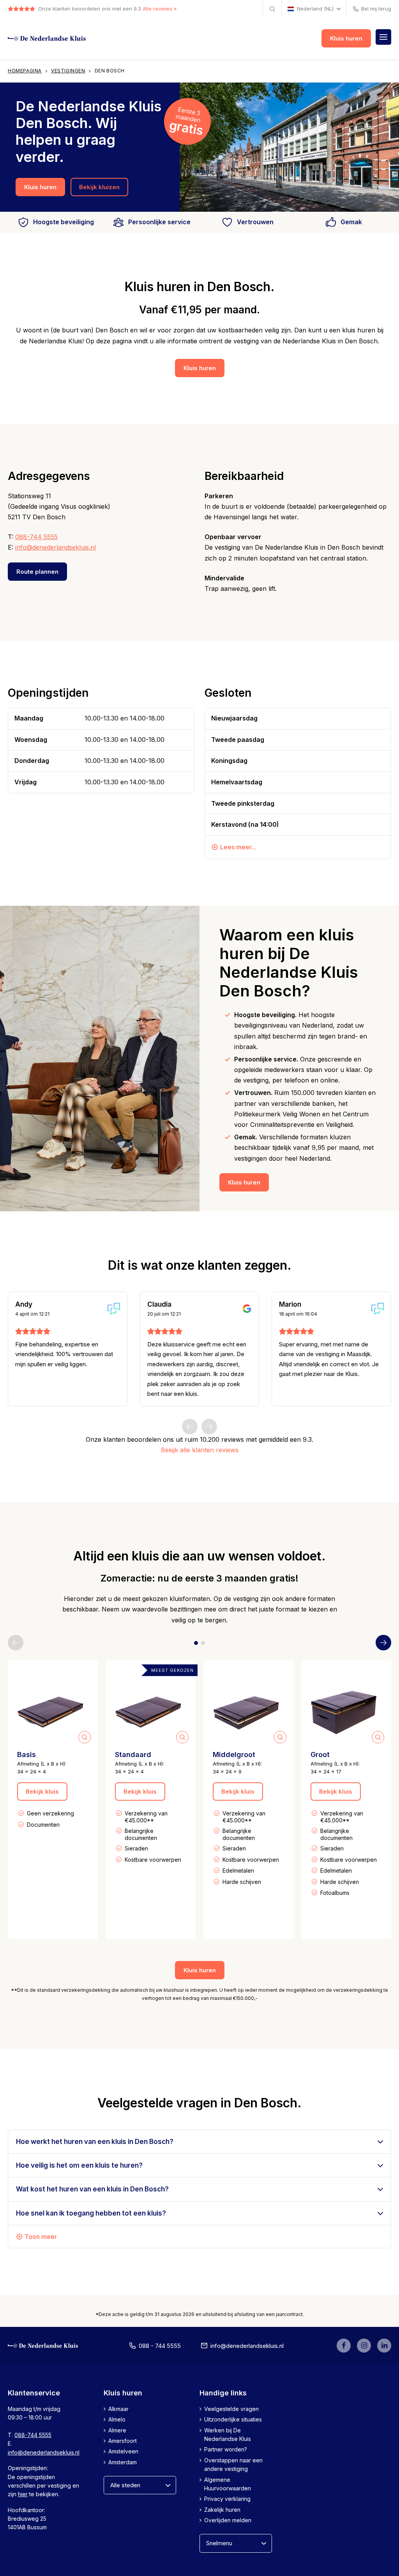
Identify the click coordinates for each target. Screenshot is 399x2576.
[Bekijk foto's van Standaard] (151, 1705)
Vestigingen (68, 71)
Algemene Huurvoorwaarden (228, 2484)
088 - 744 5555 (160, 2346)
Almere (117, 2430)
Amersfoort (123, 2441)
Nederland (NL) (315, 9)
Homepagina (25, 71)
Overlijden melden (228, 2521)
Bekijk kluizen (99, 187)
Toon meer (41, 2237)
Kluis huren (346, 38)
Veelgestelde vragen (231, 2409)
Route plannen (37, 572)
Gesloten (228, 693)
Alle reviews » (160, 9)
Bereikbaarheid (244, 476)
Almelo (117, 2420)
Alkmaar (118, 2409)
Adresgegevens (49, 476)
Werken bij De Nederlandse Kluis (228, 2435)
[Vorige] (190, 1427)
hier (23, 2494)
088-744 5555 (36, 537)
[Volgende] (209, 1427)
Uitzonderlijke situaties (233, 2420)
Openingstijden (48, 693)
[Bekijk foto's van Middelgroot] (248, 1705)
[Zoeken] (272, 9)
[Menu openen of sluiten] (383, 37)
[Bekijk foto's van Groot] (346, 1705)
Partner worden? (226, 2450)
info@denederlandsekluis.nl (56, 547)
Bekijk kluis (42, 1791)
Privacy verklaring (227, 2499)
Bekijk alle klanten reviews (200, 1450)
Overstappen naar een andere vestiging (233, 2464)
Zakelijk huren (222, 2510)
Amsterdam (123, 2462)
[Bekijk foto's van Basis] (53, 1705)
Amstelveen (123, 2452)
